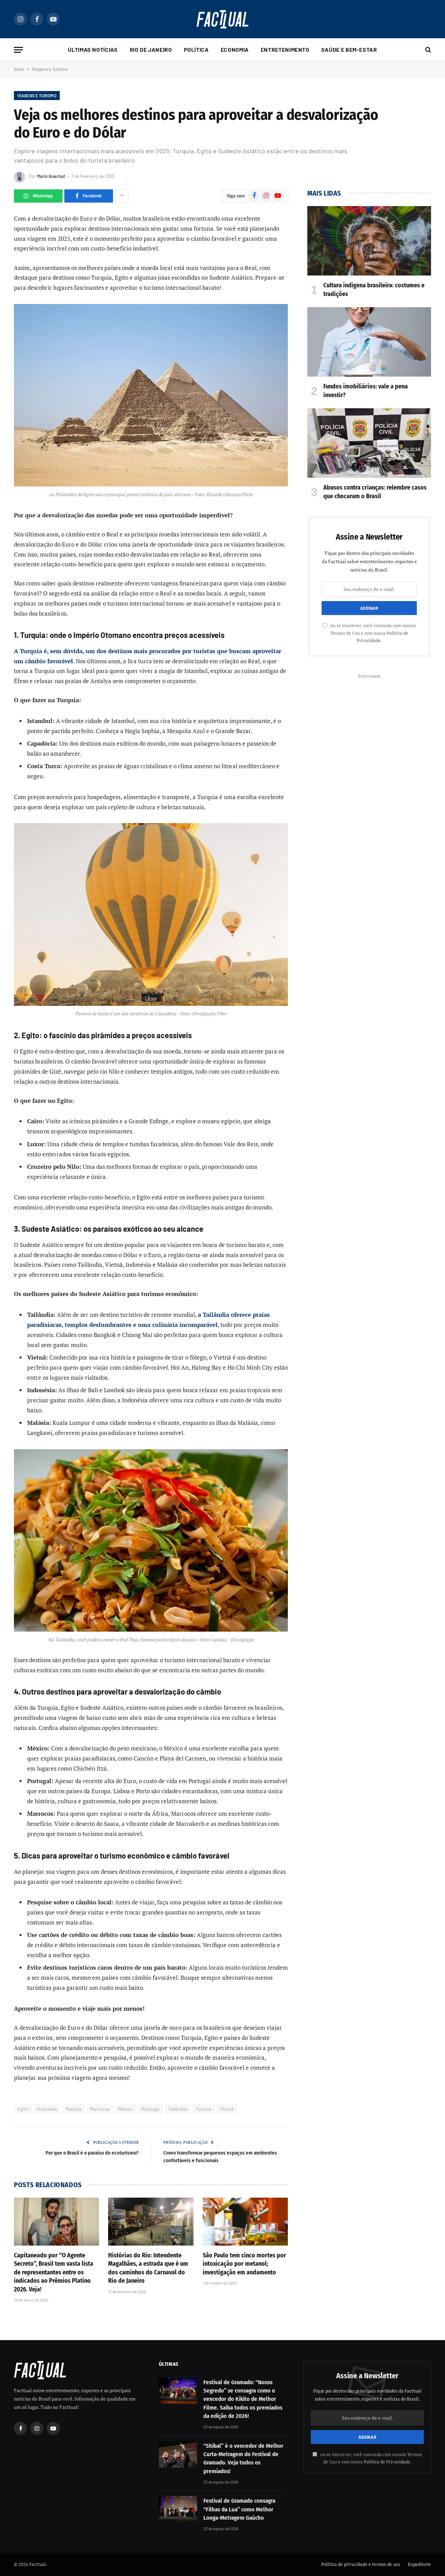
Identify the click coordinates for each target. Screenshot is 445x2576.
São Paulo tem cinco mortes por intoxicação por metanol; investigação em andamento (244, 2264)
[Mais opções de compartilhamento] (122, 196)
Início (19, 69)
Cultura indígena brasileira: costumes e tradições (374, 289)
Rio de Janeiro (151, 50)
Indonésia (47, 2109)
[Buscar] (427, 50)
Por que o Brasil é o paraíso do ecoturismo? (92, 2153)
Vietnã (227, 2109)
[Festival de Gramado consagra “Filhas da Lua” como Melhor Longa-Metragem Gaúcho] (178, 2509)
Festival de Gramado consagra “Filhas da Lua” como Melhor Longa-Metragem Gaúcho (239, 2509)
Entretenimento (285, 50)
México (125, 2109)
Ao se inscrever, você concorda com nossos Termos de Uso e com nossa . (373, 633)
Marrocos (100, 2109)
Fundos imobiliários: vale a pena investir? (366, 391)
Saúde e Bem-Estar (349, 50)
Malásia (74, 2109)
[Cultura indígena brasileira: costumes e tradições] (369, 241)
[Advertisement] (369, 729)
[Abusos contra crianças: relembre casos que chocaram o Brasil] (369, 443)
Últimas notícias (93, 50)
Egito (23, 2109)
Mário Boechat (51, 176)
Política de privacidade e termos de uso (361, 2564)
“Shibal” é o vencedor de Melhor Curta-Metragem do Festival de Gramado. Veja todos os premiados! (243, 2459)
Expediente (419, 2564)
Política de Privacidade (387, 2462)
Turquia (204, 2109)
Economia (235, 50)
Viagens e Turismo (50, 69)
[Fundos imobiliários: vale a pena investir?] (369, 342)
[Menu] (18, 50)
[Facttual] (222, 19)
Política (196, 50)
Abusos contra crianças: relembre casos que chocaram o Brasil (375, 492)
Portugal (151, 2109)
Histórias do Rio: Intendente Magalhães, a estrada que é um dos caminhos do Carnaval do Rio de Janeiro (148, 2268)
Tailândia (178, 2109)
